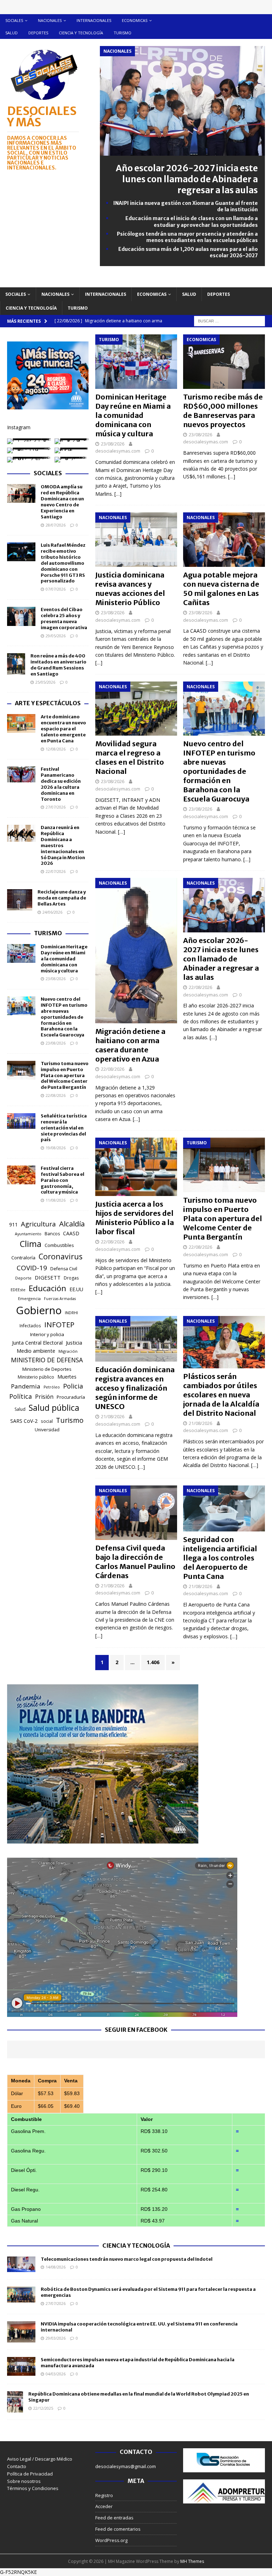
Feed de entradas (114, 2518)
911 (13, 1224)
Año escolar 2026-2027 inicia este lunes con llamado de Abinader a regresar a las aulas (187, 179)
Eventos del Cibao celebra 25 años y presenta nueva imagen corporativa (64, 619)
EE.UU (76, 1289)
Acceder (104, 2506)
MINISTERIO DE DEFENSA (47, 1360)
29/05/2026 (56, 636)
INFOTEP (59, 1324)
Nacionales (50, 20)
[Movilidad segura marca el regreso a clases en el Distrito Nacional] (136, 709)
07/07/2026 (56, 589)
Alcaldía (72, 1224)
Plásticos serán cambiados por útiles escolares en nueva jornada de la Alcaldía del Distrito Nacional (221, 1395)
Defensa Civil (64, 1269)
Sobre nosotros (24, 2481)
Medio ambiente (36, 1351)
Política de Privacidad (30, 2474)
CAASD (71, 1233)
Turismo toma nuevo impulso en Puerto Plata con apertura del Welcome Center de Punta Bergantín (223, 1218)
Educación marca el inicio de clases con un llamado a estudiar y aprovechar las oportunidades (192, 222)
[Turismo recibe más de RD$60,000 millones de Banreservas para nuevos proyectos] (224, 362)
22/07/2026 (56, 871)
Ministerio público (36, 1377)
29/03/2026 (56, 2338)
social (47, 1421)
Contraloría (23, 1258)
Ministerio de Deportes (47, 1369)
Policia (73, 1386)
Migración (68, 1351)
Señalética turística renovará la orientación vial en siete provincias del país (64, 1128)
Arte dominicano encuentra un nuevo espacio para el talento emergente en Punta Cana (63, 729)
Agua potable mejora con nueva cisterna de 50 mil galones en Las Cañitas (221, 589)
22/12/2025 (43, 2408)
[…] (118, 494)
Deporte (23, 1278)
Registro (104, 2495)
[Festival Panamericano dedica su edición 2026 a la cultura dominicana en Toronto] (21, 774)
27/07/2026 (56, 807)
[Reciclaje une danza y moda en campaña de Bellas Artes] (20, 900)
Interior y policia (47, 1334)
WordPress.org (111, 2540)
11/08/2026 (56, 1200)
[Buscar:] (229, 320)
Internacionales (94, 20)
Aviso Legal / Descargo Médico (40, 2459)
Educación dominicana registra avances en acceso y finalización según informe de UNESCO (135, 1388)
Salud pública (54, 1408)
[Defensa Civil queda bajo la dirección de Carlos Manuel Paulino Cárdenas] (136, 1513)
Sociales (14, 20)
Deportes (38, 33)
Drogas (71, 1278)
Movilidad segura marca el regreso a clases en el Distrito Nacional (130, 757)
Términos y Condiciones (33, 2488)
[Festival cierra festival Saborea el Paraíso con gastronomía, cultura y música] (21, 1175)
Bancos (52, 1234)
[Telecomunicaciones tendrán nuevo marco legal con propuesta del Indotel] (21, 2264)
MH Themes (192, 2561)
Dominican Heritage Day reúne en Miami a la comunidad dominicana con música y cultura (133, 415)
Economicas (135, 20)
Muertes (67, 1377)
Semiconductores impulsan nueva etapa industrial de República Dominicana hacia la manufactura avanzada (138, 2363)
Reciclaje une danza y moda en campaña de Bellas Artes (62, 898)
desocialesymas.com (118, 451)
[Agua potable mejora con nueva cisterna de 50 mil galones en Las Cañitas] (224, 540)
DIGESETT (48, 1277)
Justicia (74, 1342)
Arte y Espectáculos (48, 703)
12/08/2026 (56, 749)
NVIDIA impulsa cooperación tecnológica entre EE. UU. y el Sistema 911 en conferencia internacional (139, 2327)
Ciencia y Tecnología (136, 2246)
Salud (12, 33)
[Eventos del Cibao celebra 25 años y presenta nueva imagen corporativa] (21, 616)
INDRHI (71, 1313)
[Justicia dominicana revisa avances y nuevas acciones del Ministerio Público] (136, 540)
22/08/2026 (113, 1069)
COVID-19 (32, 1268)
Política (21, 1396)
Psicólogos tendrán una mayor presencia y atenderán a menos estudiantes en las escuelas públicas (187, 237)
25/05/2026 (45, 682)
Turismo (123, 33)
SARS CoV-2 (24, 1421)
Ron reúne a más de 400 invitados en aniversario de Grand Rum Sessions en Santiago (58, 665)
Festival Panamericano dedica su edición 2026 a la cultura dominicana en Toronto (61, 784)
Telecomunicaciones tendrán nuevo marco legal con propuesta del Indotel (127, 2259)
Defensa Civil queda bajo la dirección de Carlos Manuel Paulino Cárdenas (135, 1562)
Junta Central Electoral (37, 1343)
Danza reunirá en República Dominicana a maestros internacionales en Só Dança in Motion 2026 (63, 845)
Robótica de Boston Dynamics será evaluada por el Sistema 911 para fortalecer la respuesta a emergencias (148, 2292)
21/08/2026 (113, 1416)
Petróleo (52, 1387)
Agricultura (38, 1224)
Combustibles (59, 1245)
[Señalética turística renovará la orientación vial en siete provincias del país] (21, 1121)
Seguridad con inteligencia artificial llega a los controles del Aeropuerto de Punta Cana (220, 1558)
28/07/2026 (56, 525)
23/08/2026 (113, 444)
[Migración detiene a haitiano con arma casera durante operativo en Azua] (136, 951)
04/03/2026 (56, 2374)
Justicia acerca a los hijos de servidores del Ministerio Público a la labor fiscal (135, 1218)
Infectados (30, 1326)
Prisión (44, 1397)
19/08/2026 (56, 1148)
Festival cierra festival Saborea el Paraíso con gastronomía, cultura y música (63, 1180)
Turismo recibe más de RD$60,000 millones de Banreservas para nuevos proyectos (223, 411)
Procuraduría (71, 1397)
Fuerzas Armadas (60, 1299)
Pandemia (26, 1386)
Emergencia (29, 1298)
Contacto (17, 2466)
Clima (31, 1244)
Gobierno (39, 1310)
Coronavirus (61, 1256)
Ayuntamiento (28, 1234)
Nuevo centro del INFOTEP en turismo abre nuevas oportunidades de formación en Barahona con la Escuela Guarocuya (219, 771)
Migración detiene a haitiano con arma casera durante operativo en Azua (130, 1045)
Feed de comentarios (118, 2529)
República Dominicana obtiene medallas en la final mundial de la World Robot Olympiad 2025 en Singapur (139, 2397)
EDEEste (18, 1290)
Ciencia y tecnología (81, 33)
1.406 (153, 1662)
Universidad (47, 1430)
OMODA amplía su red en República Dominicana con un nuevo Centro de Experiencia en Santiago (62, 502)
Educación (47, 1288)
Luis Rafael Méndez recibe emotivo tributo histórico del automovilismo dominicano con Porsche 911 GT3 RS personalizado (63, 563)
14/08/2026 (56, 2267)
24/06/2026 (52, 912)
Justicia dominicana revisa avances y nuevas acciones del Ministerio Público (130, 589)
